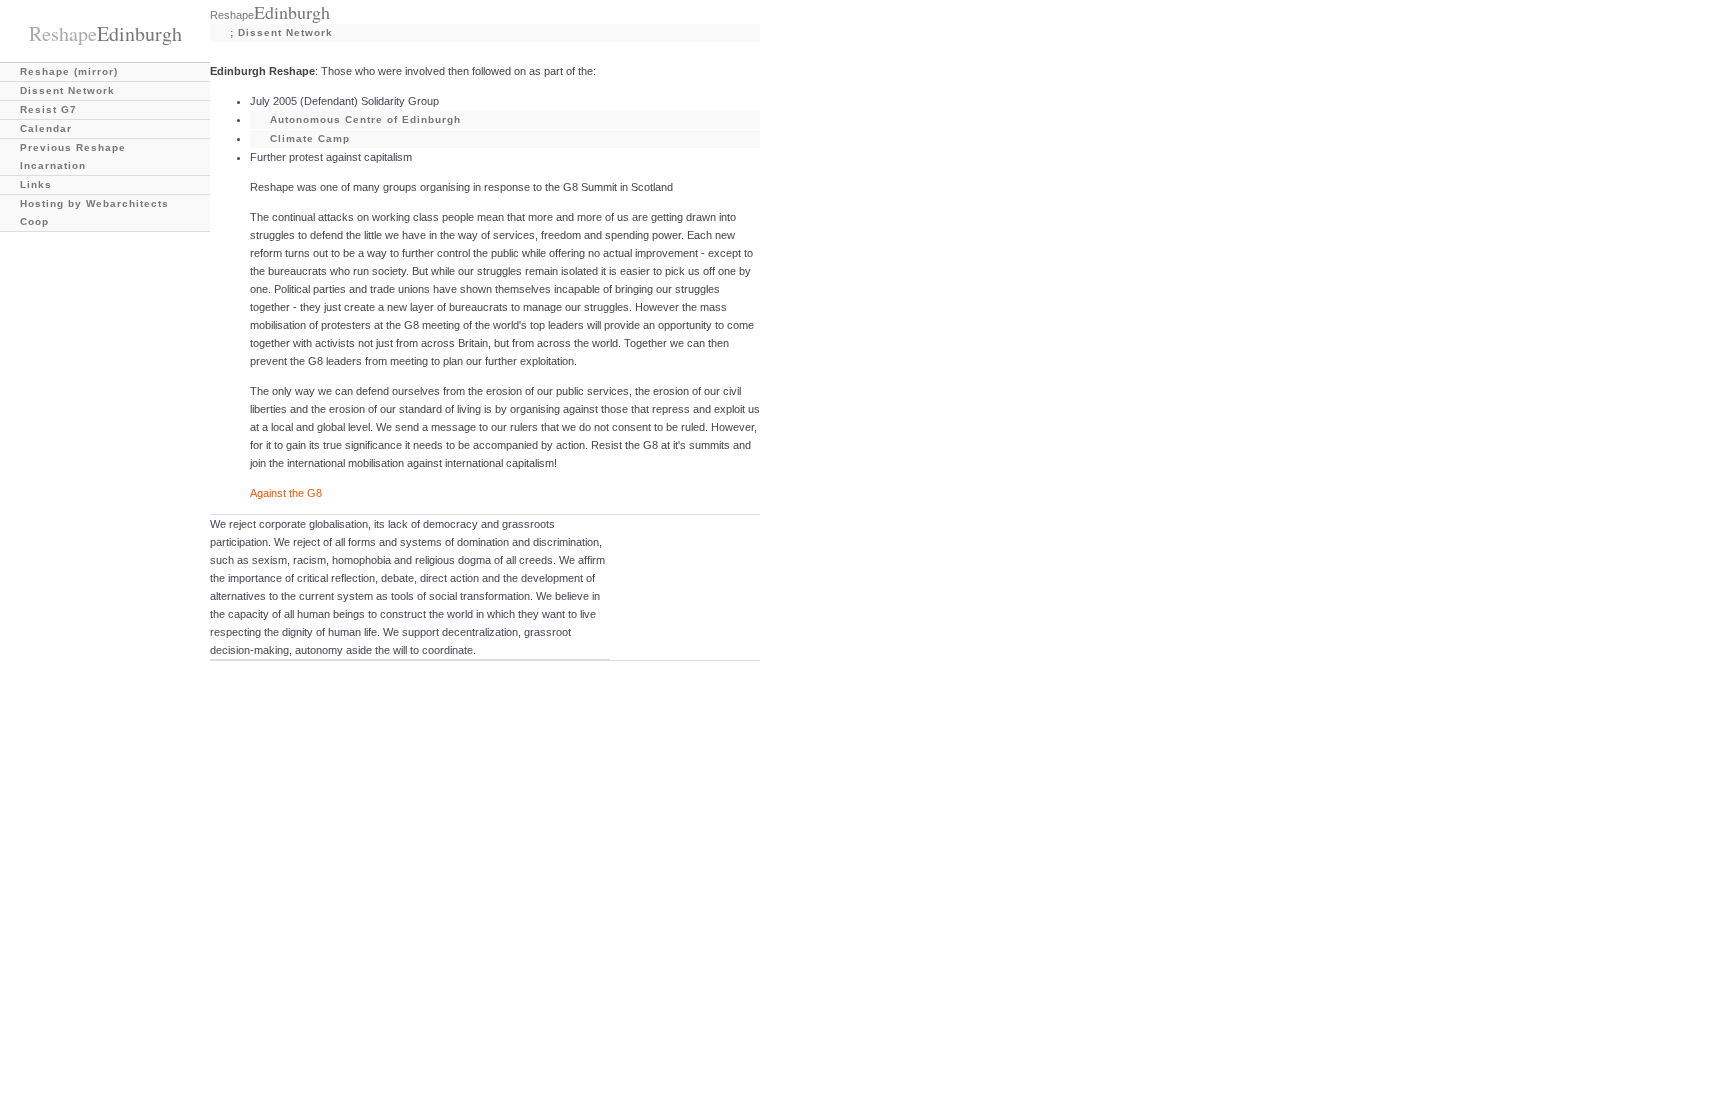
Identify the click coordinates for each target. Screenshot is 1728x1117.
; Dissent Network (281, 32)
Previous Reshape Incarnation (73, 156)
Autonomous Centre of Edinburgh (365, 119)
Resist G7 (48, 109)
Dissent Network (67, 90)
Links (36, 184)
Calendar (46, 128)
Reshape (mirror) (69, 71)
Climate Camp (310, 138)
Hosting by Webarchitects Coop (94, 212)
